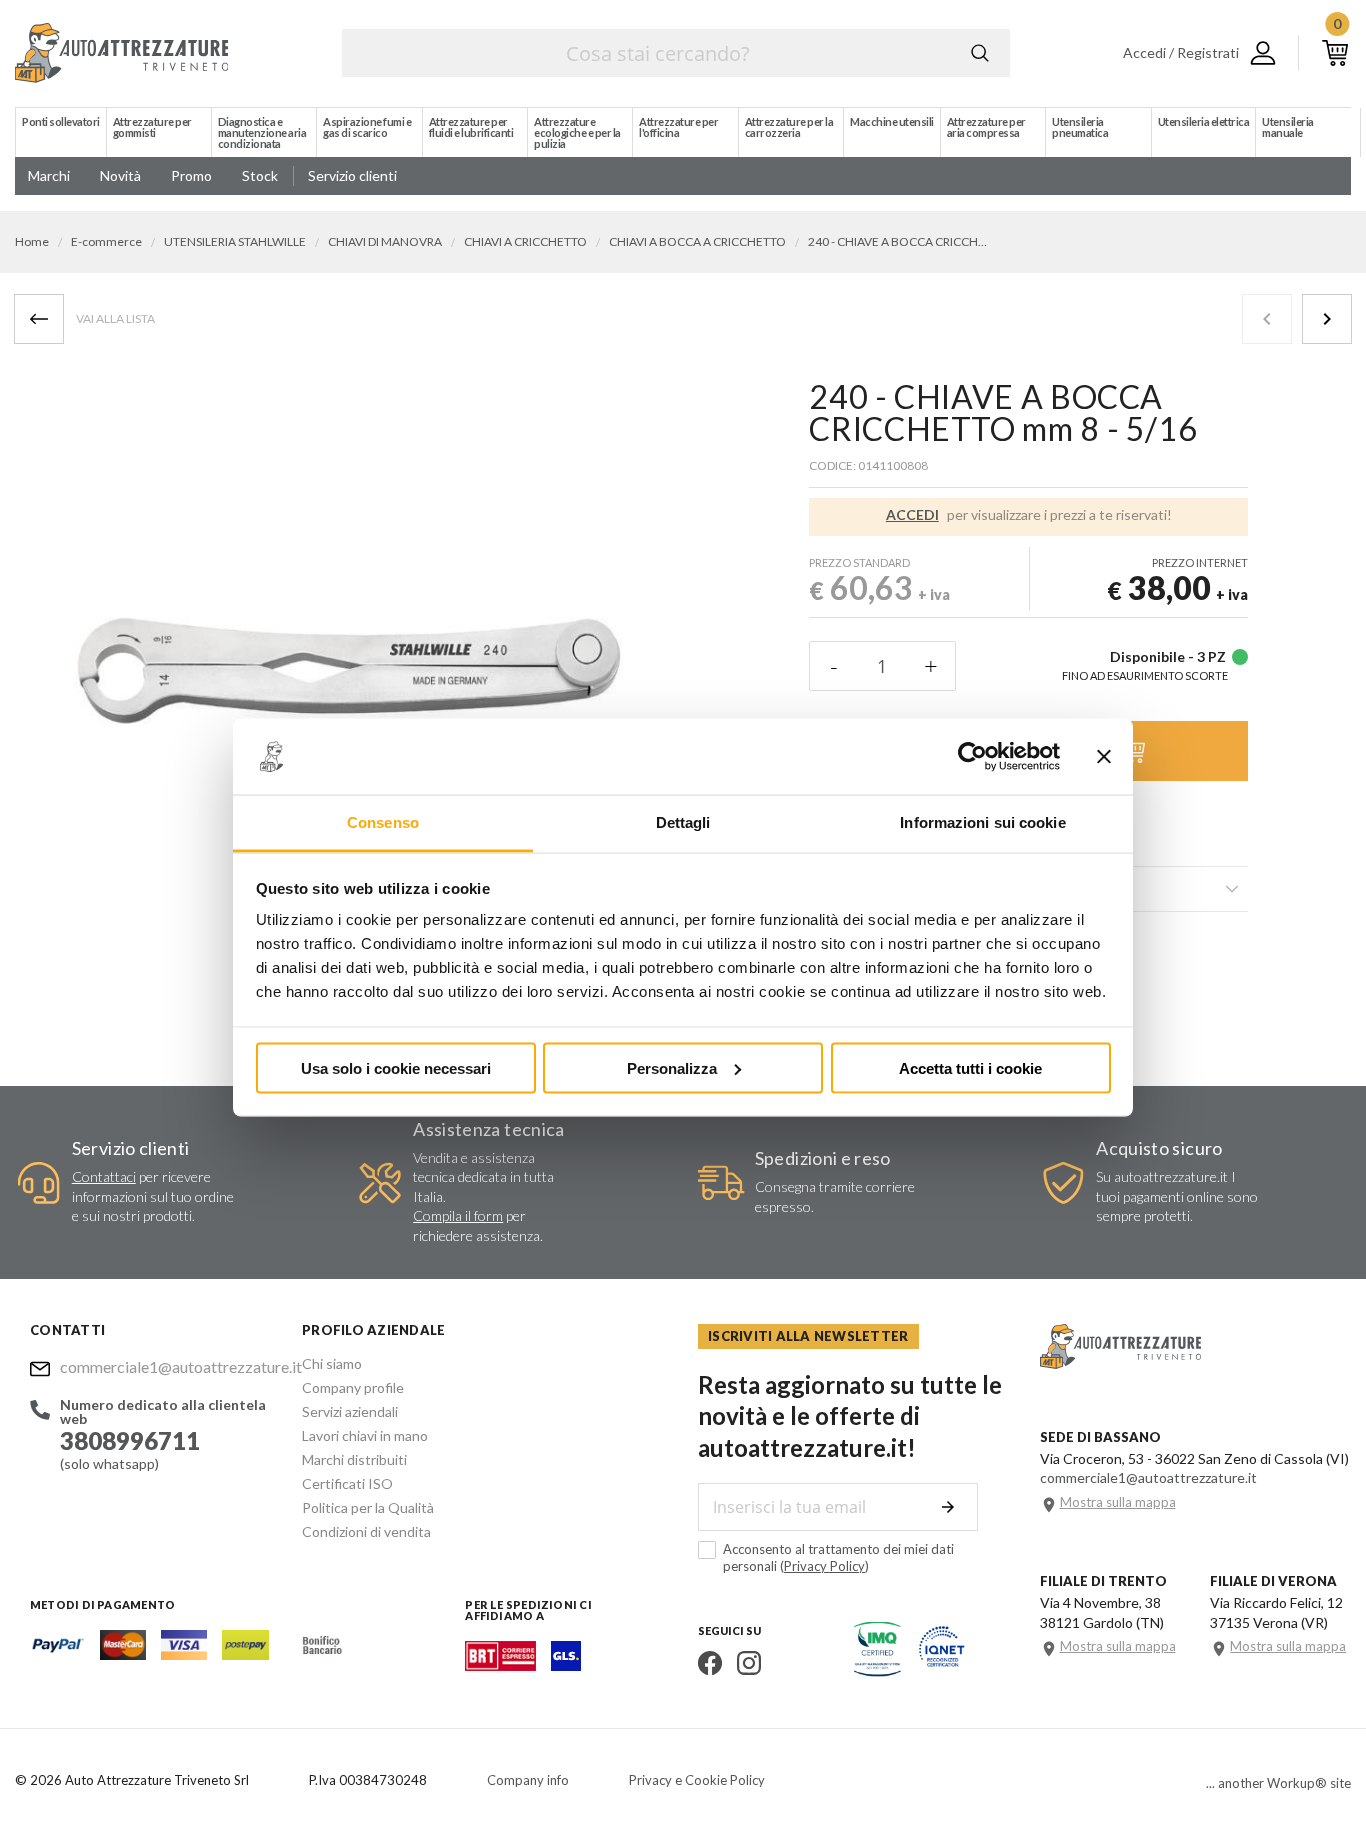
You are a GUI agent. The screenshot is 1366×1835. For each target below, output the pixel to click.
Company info (528, 1780)
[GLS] (566, 1664)
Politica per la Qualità (368, 1507)
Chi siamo (332, 1363)
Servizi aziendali (350, 1411)
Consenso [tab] (383, 822)
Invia (948, 1507)
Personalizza (672, 1067)
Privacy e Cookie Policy (697, 1780)
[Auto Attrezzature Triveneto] (121, 53)
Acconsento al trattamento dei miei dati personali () (838, 1557)
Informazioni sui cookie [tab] (982, 822)
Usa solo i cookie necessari (396, 1067)
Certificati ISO (347, 1483)
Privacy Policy (824, 1566)
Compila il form (458, 1215)
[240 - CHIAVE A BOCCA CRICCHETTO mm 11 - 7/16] (1327, 319)
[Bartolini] (500, 1664)
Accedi (912, 515)
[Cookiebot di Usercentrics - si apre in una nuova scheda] (972, 757)
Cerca (980, 53)
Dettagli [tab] (683, 822)
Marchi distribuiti (354, 1459)
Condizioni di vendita (366, 1531)
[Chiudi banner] (1104, 757)
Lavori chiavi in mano (365, 1435)
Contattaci (104, 1176)
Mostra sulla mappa (1118, 1502)
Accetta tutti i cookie (970, 1067)
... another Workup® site (1278, 1783)
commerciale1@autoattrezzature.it (166, 1366)
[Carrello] (1335, 53)
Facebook (710, 1663)
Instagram (749, 1663)
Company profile (353, 1387)
